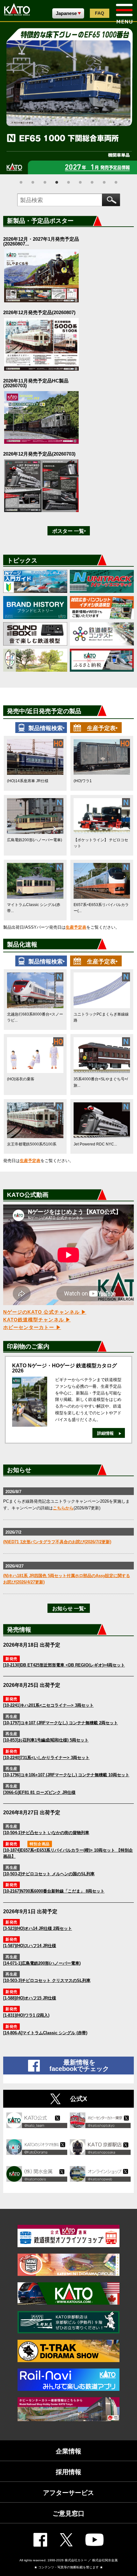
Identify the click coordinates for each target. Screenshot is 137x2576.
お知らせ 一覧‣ (69, 1609)
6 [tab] (80, 182)
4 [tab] (57, 182)
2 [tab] (33, 182)
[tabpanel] (68, 98)
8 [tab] (104, 182)
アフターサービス (68, 2493)
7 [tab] (92, 182)
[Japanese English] (68, 13)
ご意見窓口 (68, 2513)
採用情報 (68, 2472)
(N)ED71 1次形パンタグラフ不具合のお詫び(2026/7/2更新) (57, 1542)
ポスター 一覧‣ (69, 531)
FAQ (100, 13)
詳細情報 (105, 1433)
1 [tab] (21, 182)
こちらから (63, 1508)
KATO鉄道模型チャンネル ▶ (37, 1320)
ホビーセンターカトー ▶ (32, 1327)
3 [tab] (45, 182)
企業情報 (68, 2451)
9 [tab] (116, 182)
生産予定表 (76, 927)
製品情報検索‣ (47, 728)
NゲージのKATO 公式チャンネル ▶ (45, 1312)
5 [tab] (68, 182)
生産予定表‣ (102, 728)
